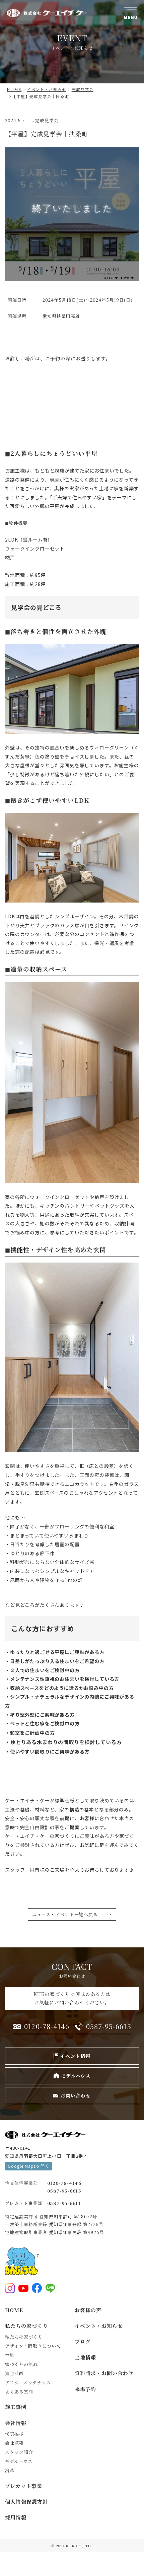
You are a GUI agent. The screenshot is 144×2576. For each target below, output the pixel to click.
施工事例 (16, 2407)
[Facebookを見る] (37, 2288)
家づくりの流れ (21, 2364)
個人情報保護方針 (26, 2501)
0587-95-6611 (64, 2203)
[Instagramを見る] (10, 2288)
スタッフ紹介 (19, 2452)
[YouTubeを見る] (23, 2288)
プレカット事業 (24, 2486)
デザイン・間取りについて (33, 2346)
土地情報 (85, 2357)
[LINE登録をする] (50, 2288)
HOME (14, 2310)
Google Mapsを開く (28, 2166)
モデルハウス (19, 2461)
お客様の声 (88, 2310)
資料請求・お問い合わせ (104, 2373)
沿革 (10, 2470)
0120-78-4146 (64, 2183)
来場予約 (85, 2389)
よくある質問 (19, 2392)
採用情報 (16, 2517)
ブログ (83, 2341)
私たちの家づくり (26, 2326)
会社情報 (16, 2423)
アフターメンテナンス (28, 2383)
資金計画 (14, 2373)
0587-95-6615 (64, 2191)
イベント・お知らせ (99, 2326)
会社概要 (14, 2443)
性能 (10, 2355)
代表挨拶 (14, 2434)
